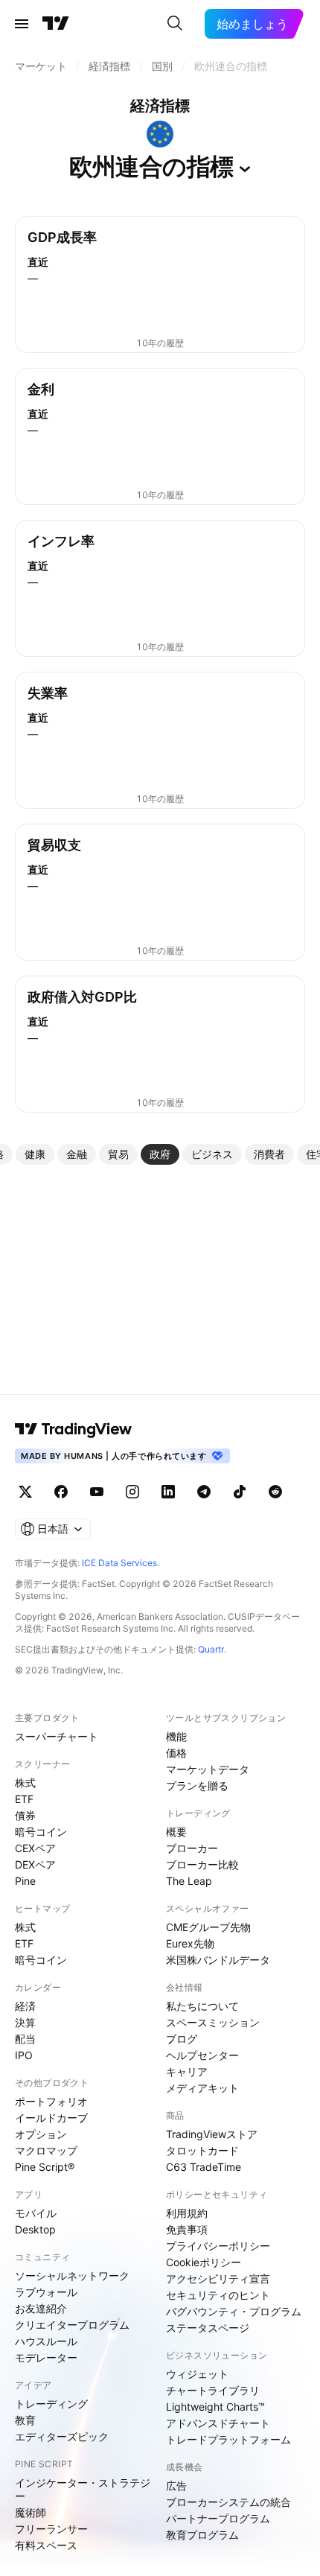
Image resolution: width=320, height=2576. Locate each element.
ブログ (182, 2039)
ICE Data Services (119, 1563)
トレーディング (51, 2404)
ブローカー (192, 1848)
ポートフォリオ (51, 2101)
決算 (25, 2022)
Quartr (211, 1649)
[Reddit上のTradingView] (275, 1492)
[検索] (175, 24)
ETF (24, 1799)
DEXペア (35, 1864)
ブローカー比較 (202, 1864)
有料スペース (46, 2545)
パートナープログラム (218, 2518)
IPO (24, 2055)
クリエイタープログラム (72, 2325)
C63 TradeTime (204, 2167)
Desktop (35, 2229)
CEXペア (35, 1848)
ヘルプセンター (202, 2055)
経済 (25, 2006)
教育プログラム (202, 2535)
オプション (41, 2134)
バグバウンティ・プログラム (234, 2311)
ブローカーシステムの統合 (228, 2502)
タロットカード (202, 2150)
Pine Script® (45, 2167)
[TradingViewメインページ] (74, 1429)
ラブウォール (46, 2292)
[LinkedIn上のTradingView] (168, 1492)
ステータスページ (208, 2328)
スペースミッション (213, 2022)
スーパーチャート (57, 1736)
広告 (176, 2486)
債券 (25, 1815)
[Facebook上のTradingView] (61, 1492)
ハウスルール (46, 2341)
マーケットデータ (208, 1769)
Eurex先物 (190, 1943)
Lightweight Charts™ (215, 2407)
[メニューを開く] (22, 24)
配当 (25, 2039)
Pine (25, 1881)
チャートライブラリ (213, 2390)
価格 (176, 1753)
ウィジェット (197, 2374)
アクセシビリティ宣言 (218, 2278)
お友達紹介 (41, 2308)
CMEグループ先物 (208, 1927)
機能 (176, 1736)
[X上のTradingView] (25, 1492)
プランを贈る (197, 1785)
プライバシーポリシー (218, 2246)
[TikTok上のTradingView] (240, 1492)
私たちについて (202, 2006)
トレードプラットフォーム (228, 2439)
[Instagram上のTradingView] (132, 1492)
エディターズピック (62, 2436)
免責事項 (187, 2229)
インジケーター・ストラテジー (83, 2489)
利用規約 (187, 2213)
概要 (176, 1832)
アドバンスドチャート (218, 2423)
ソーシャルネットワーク (72, 2276)
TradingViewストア (212, 2134)
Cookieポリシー (204, 2262)
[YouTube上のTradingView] (97, 1492)
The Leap (189, 1881)
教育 (25, 2420)
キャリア (187, 2071)
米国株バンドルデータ (218, 1960)
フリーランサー (51, 2529)
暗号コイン (41, 1832)
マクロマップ (46, 2150)
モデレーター (46, 2357)
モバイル (36, 2213)
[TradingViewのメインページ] (56, 24)
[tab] (35, 1154)
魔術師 (31, 2512)
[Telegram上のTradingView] (204, 1492)
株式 (25, 1782)
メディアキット (202, 2088)
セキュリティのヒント (218, 2295)
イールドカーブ (51, 2118)
